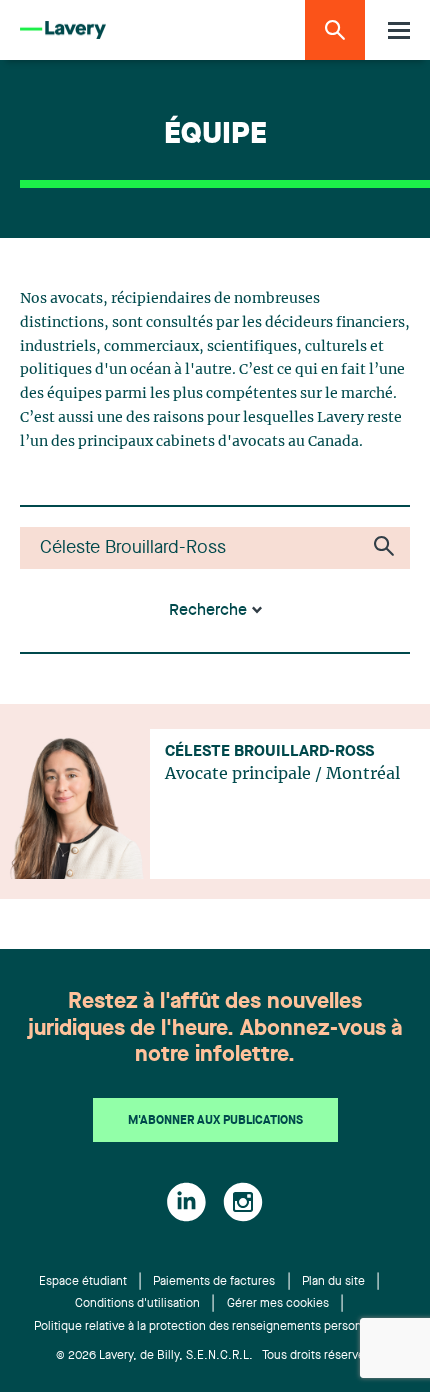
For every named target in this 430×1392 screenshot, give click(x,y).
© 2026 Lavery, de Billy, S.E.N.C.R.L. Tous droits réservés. (215, 1356)
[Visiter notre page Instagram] (243, 1202)
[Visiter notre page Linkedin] (186, 1202)
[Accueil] (63, 30)
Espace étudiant (83, 1282)
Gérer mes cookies (278, 1304)
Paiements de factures (214, 1282)
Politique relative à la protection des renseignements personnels (209, 1327)
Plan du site (333, 1282)
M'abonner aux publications (215, 1121)
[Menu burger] (399, 30)
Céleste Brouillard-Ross (269, 752)
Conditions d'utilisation (137, 1304)
